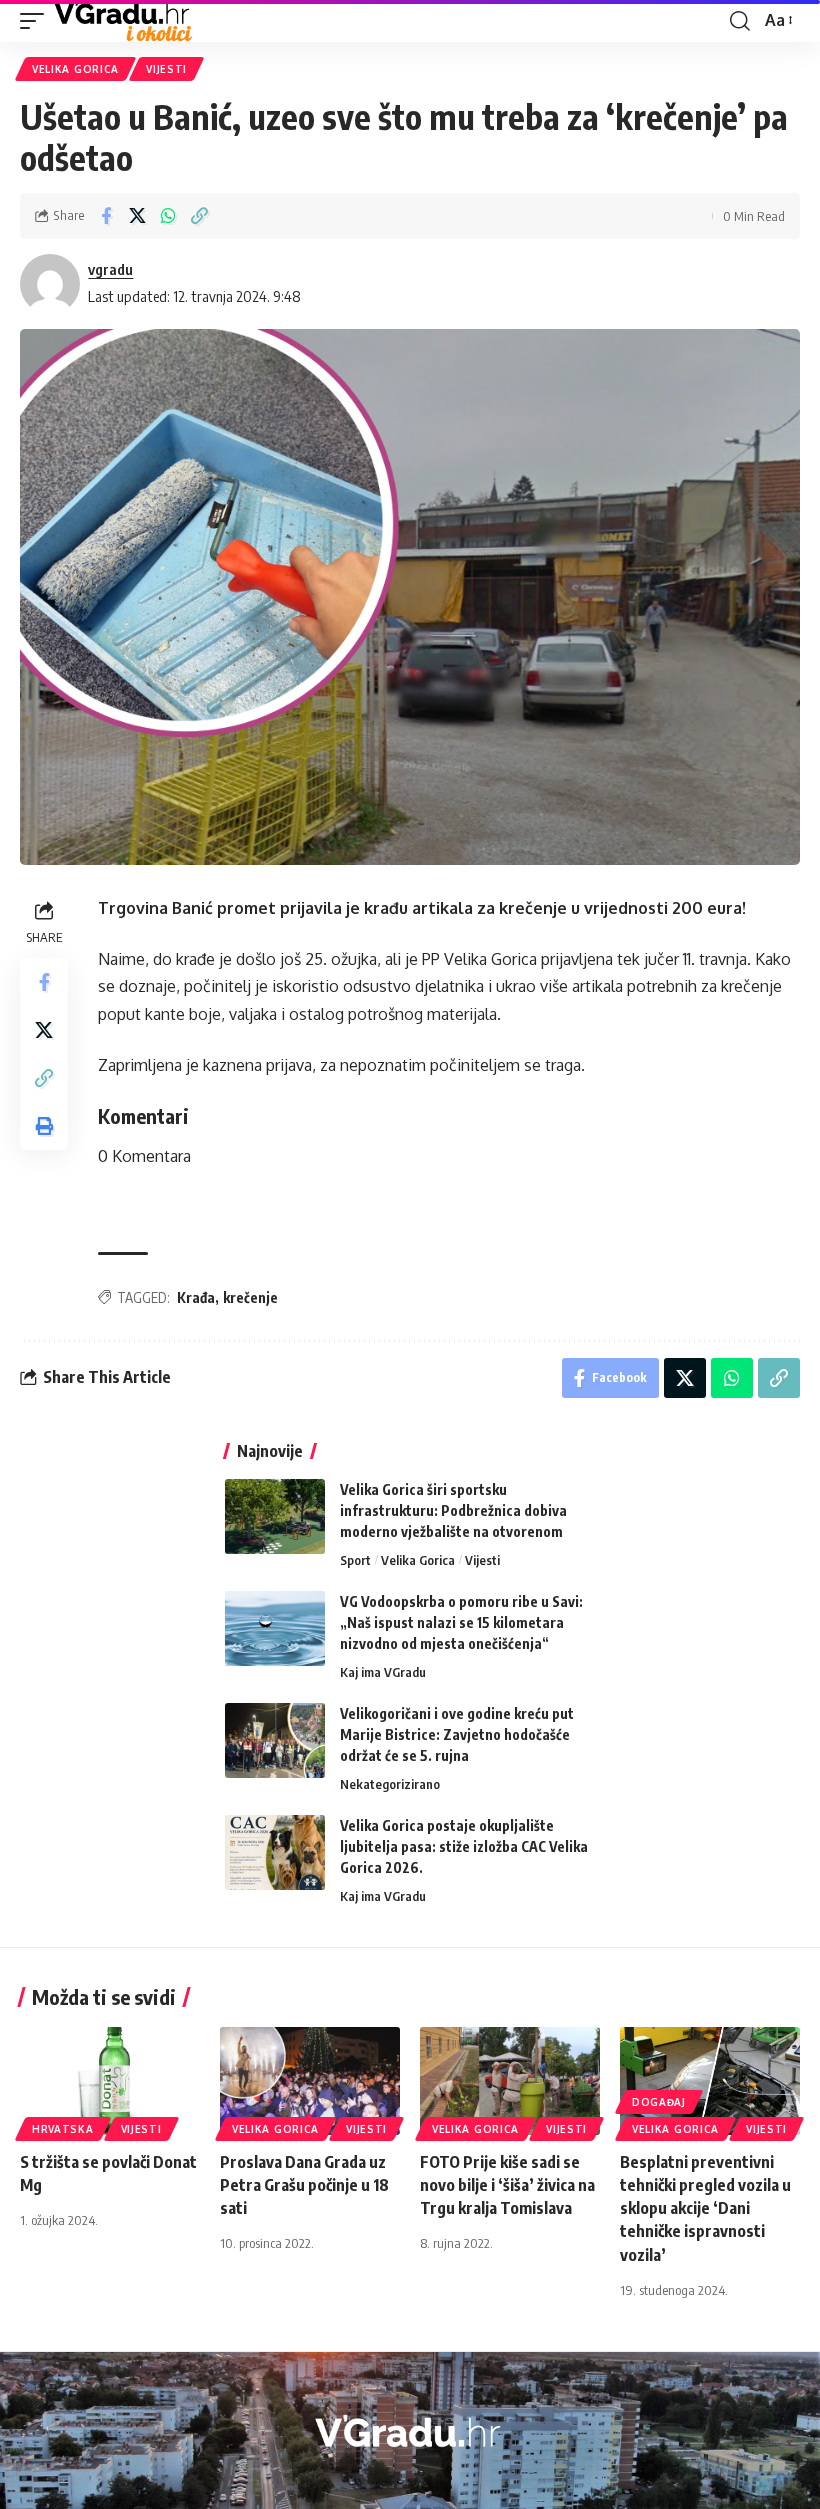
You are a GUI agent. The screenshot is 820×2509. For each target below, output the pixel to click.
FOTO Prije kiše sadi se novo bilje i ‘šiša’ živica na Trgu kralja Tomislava (507, 2185)
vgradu (110, 269)
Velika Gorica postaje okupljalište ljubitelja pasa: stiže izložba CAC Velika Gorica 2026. (464, 1846)
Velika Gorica (75, 69)
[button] (37, 21)
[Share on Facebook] (106, 216)
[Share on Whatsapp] (168, 216)
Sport (355, 1560)
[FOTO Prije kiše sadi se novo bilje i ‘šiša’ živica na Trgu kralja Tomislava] (510, 2081)
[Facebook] (396, 2480)
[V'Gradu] (123, 21)
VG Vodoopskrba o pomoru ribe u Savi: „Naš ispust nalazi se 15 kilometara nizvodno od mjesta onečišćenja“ (461, 1622)
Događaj (659, 2102)
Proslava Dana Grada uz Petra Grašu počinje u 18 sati (304, 2185)
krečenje (250, 1297)
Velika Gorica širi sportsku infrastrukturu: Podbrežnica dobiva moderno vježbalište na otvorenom (453, 1510)
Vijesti (166, 69)
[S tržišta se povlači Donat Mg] (110, 2081)
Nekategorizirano (390, 1784)
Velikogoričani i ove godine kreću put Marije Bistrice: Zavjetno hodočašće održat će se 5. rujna (457, 1734)
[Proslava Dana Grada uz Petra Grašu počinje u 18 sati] (310, 2081)
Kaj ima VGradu (383, 1672)
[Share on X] (137, 216)
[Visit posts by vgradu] (50, 284)
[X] (421, 2480)
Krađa (196, 1297)
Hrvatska (63, 2129)
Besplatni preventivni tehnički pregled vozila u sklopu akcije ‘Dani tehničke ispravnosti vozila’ (705, 2208)
